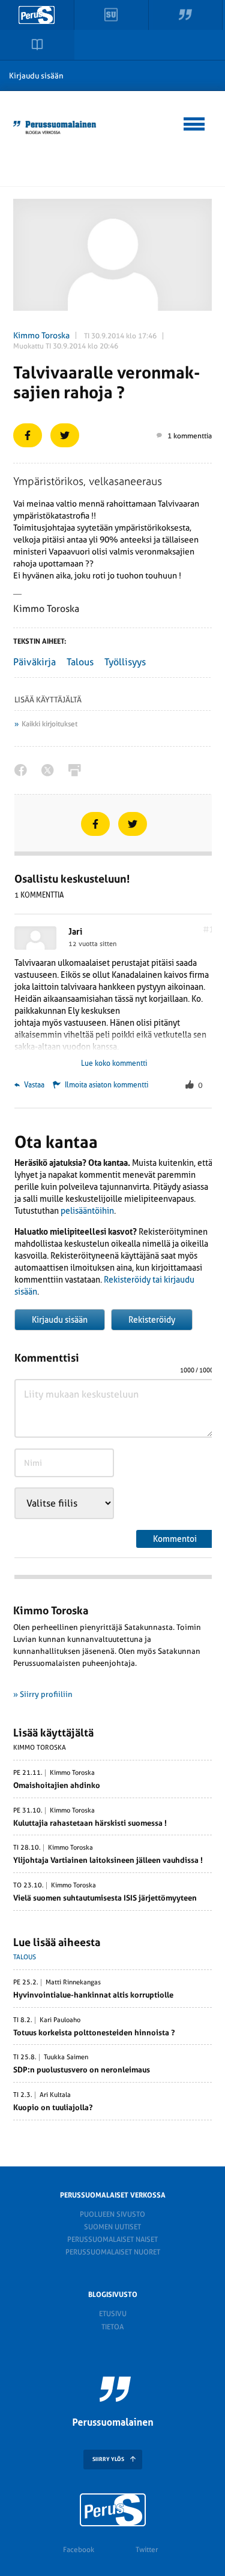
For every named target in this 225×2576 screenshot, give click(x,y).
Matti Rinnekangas (73, 1983)
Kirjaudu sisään (36, 76)
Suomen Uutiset (112, 2227)
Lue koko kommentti (114, 1063)
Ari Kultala (55, 2095)
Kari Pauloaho (60, 2020)
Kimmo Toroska (41, 335)
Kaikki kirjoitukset (49, 724)
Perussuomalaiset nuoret (113, 2252)
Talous (80, 662)
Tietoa (112, 2327)
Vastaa (33, 1085)
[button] (195, 122)
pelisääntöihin (87, 1211)
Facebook (79, 2550)
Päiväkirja (34, 662)
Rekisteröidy (152, 1320)
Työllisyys (125, 662)
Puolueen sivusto (112, 2214)
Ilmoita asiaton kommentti (106, 1085)
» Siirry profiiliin (43, 1694)
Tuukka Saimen (66, 2057)
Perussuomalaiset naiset (112, 2239)
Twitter (147, 2550)
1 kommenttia (190, 436)
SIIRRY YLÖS (108, 2459)
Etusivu (113, 2314)
